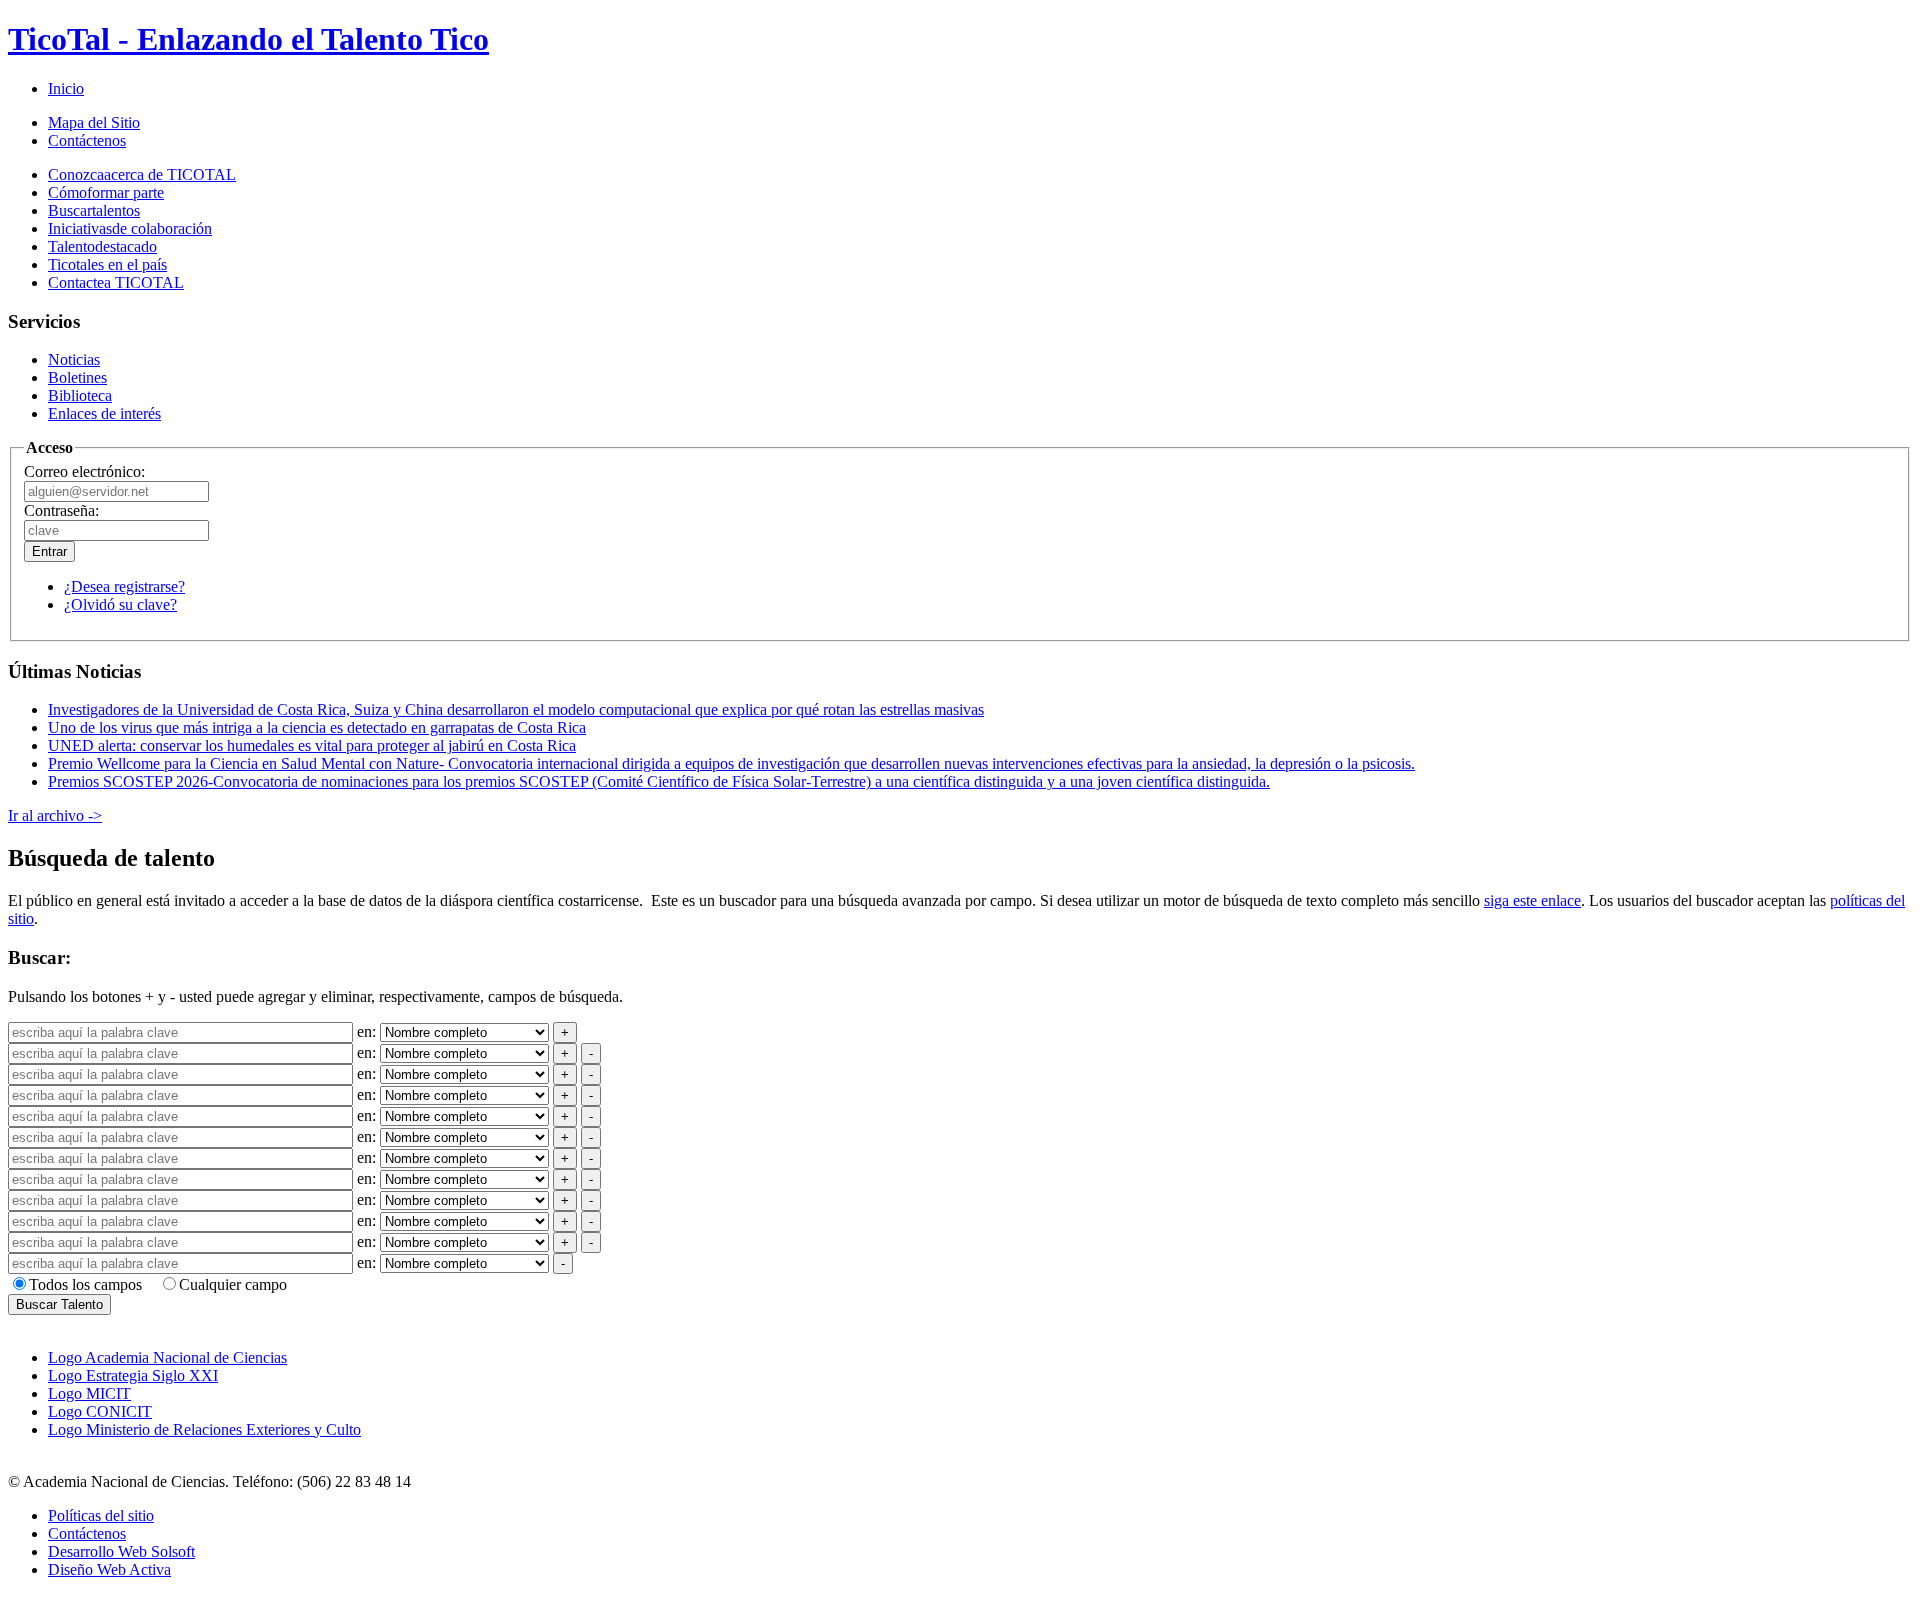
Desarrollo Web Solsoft (121, 1551)
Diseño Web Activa (109, 1569)
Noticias (74, 359)
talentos (94, 210)
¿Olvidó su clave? (120, 604)
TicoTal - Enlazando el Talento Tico (248, 39)
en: (368, 1031)
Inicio (66, 88)
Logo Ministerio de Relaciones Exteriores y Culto (204, 1429)
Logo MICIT (89, 1393)
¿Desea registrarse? (124, 586)
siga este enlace (1532, 900)
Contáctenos (87, 140)
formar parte (106, 192)
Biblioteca (80, 395)
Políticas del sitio (101, 1515)
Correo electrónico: (84, 471)
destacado (102, 246)
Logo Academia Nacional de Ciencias (167, 1357)
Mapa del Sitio (94, 122)
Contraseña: (61, 510)
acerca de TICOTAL (142, 174)
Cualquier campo (233, 1284)
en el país (107, 264)
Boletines (77, 377)
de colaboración (130, 228)
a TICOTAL (116, 282)
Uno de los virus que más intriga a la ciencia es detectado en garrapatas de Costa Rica (317, 727)
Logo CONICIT (100, 1411)
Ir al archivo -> (55, 815)
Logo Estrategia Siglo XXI (133, 1375)
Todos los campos (85, 1284)
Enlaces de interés (104, 413)
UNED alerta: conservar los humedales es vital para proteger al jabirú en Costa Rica (312, 745)
